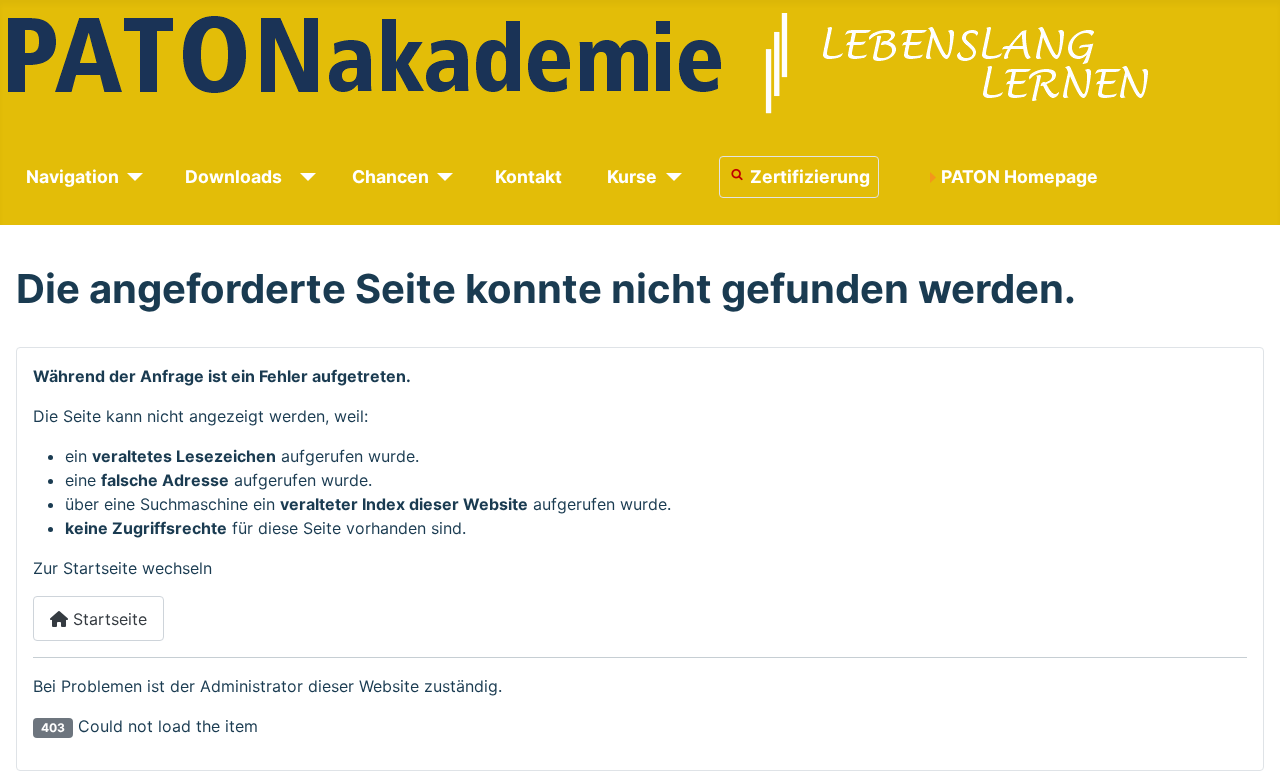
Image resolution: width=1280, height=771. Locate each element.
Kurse (632, 176)
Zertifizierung (810, 176)
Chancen (390, 176)
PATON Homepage (1019, 176)
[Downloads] (304, 177)
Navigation (72, 176)
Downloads (233, 176)
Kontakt (528, 176)
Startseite (107, 619)
